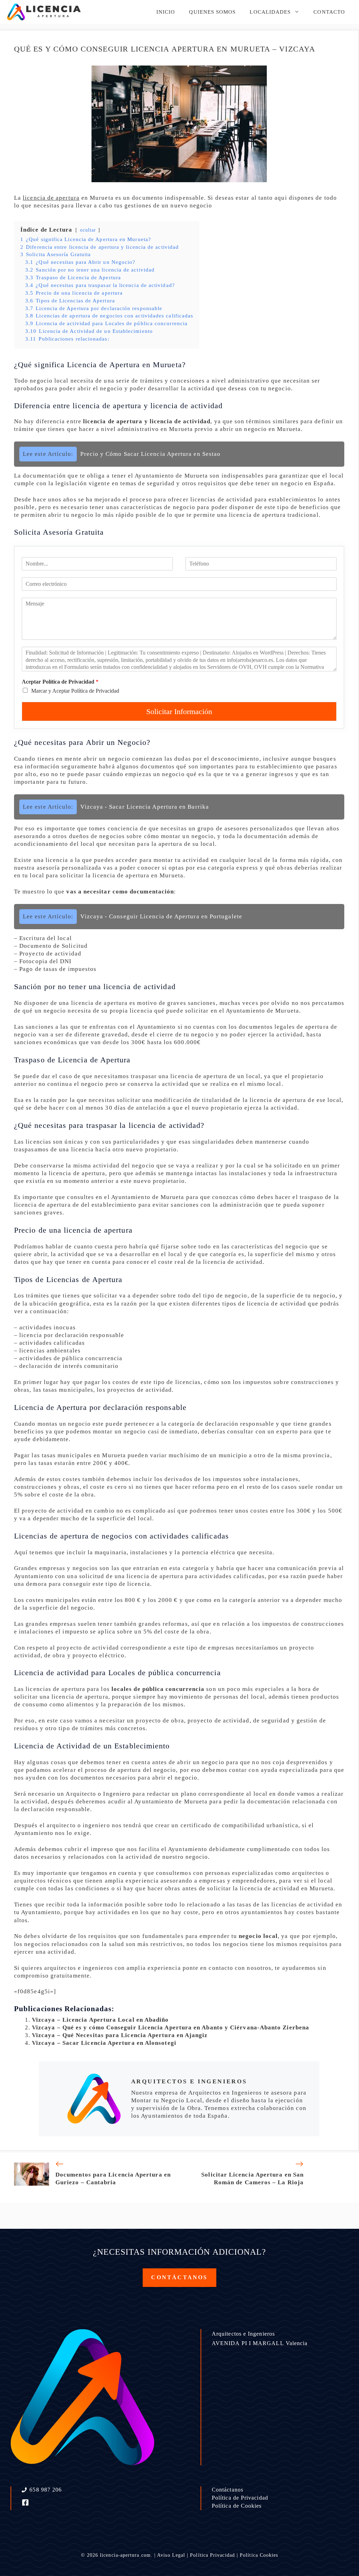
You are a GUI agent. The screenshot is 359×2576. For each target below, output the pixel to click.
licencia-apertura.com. (126, 2555)
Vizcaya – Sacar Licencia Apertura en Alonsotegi (104, 2043)
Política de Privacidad (240, 2498)
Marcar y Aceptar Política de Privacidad (75, 691)
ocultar (88, 230)
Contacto (329, 12)
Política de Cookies (237, 2506)
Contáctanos (228, 2490)
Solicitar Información (179, 711)
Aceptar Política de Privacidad (60, 682)
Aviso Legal (171, 2555)
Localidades (270, 12)
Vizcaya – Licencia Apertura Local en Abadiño (100, 2020)
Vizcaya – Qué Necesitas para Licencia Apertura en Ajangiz (120, 2035)
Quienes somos (212, 12)
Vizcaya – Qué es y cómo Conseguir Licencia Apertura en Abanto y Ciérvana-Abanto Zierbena (171, 2027)
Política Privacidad (212, 2555)
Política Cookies (259, 2555)
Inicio (166, 12)
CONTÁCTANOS (179, 2277)
